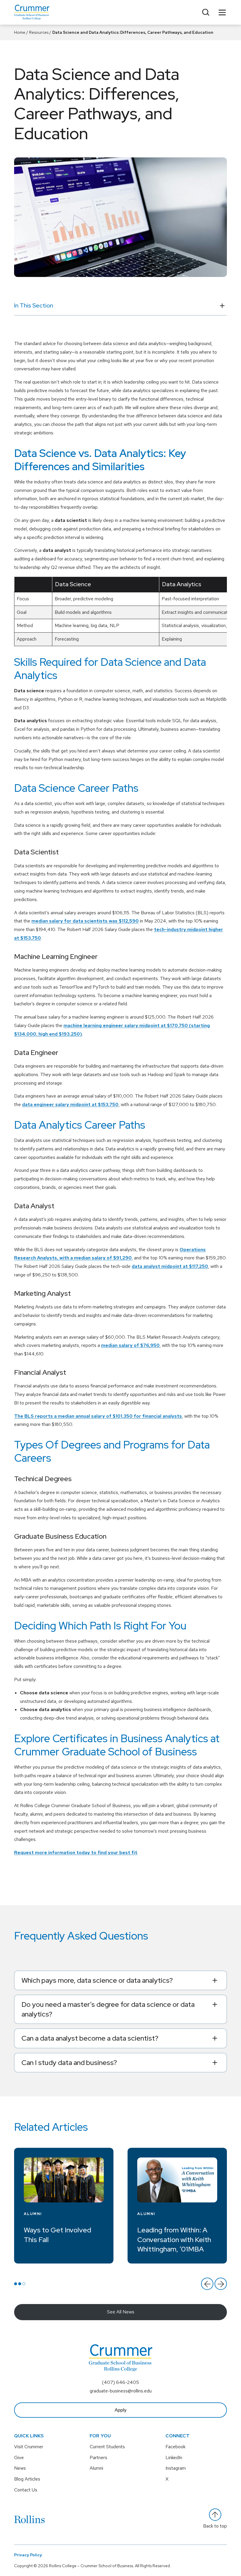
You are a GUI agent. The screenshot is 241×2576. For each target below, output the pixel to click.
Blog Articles (27, 2479)
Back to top (215, 2526)
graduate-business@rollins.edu (121, 2391)
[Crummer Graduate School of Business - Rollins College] (32, 12)
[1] (16, 2284)
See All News (121, 2312)
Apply (120, 2410)
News (20, 2468)
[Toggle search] (206, 12)
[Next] (221, 2284)
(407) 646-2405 (120, 2382)
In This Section (34, 305)
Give (19, 2457)
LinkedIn (174, 2457)
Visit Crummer (29, 2447)
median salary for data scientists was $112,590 (85, 921)
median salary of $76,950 (130, 1345)
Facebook (175, 2447)
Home (20, 32)
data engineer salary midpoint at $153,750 (70, 1104)
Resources (39, 32)
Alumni (33, 2214)
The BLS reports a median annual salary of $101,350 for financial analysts (98, 1416)
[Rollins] (29, 2519)
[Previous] (207, 2284)
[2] (20, 2284)
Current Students (107, 2447)
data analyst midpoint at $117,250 (170, 1266)
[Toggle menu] (222, 12)
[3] (24, 2284)
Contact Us (26, 2490)
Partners (98, 2457)
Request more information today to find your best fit (76, 1852)
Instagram (176, 2468)
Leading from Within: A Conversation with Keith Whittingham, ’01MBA (174, 2239)
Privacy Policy (28, 2555)
